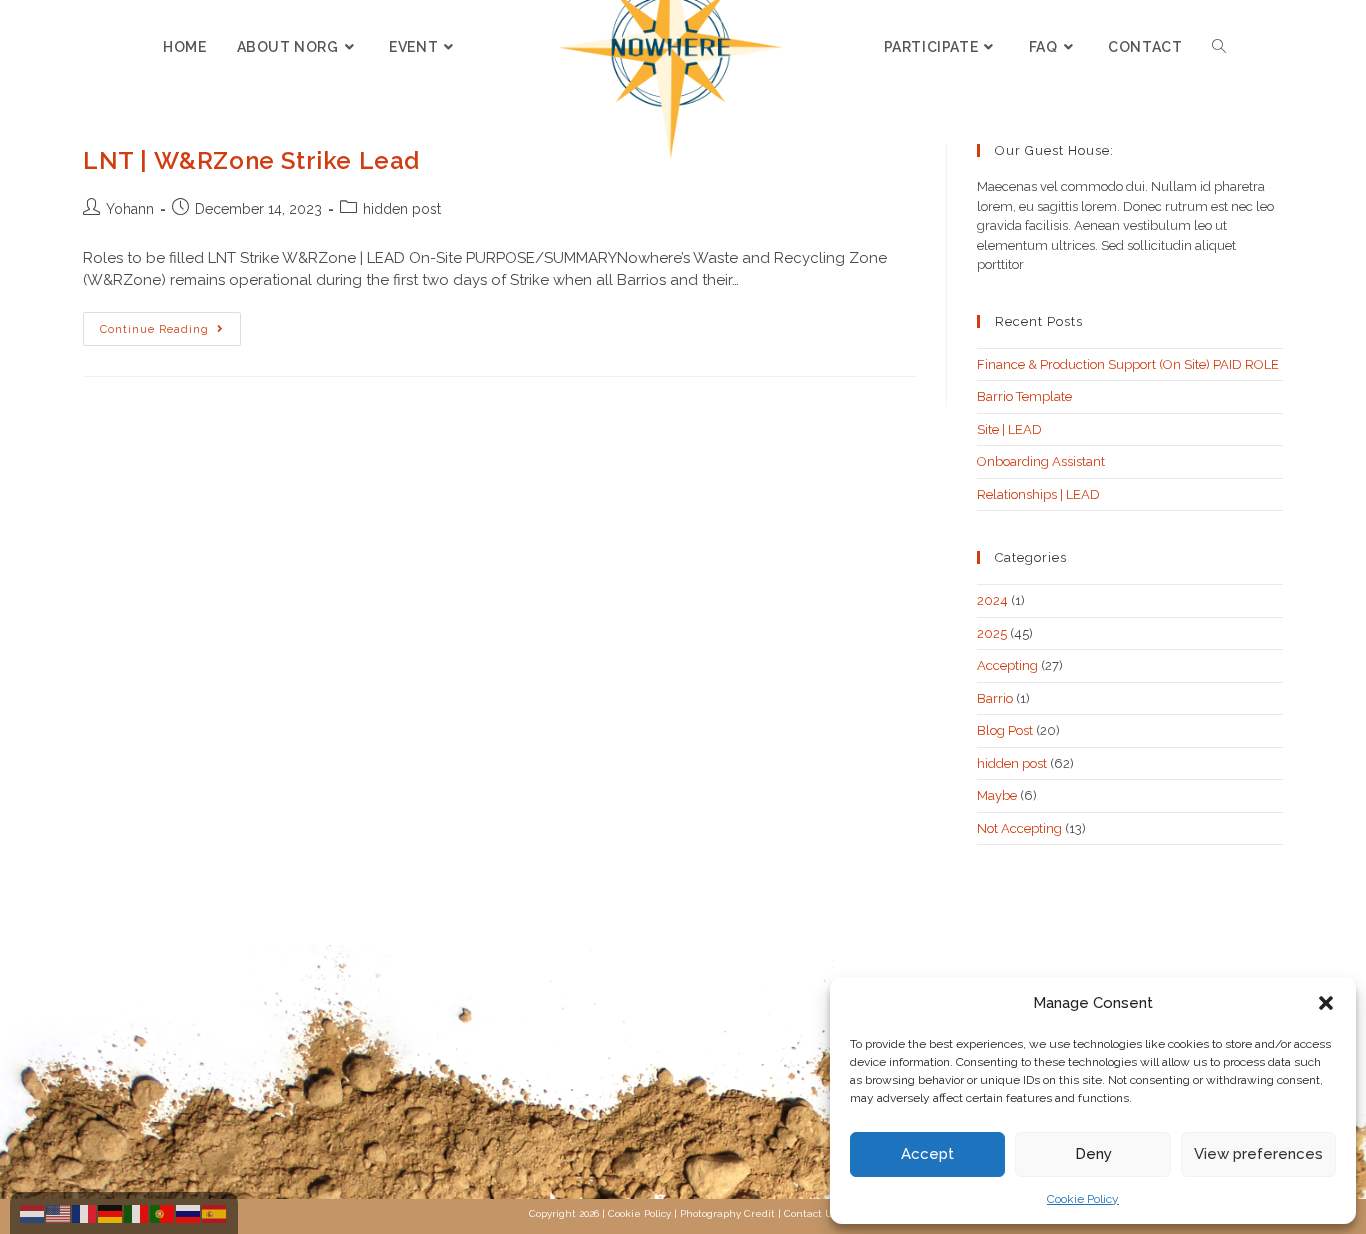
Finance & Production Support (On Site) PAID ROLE (1128, 364)
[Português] (163, 1213)
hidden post (402, 209)
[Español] (215, 1213)
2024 (992, 600)
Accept (927, 1154)
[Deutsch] (111, 1213)
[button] (1326, 1003)
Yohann (130, 209)
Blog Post (1005, 730)
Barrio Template (1024, 396)
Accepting (1007, 665)
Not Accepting (1019, 828)
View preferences (1258, 1154)
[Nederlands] (33, 1213)
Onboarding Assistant (1041, 461)
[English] (59, 1213)
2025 (992, 633)
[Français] (85, 1213)
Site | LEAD (1009, 429)
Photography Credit (727, 1213)
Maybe (997, 795)
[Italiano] (137, 1213)
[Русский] (189, 1213)
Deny (1093, 1154)
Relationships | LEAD (1038, 494)
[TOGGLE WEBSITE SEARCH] (1219, 47)
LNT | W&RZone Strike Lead (251, 160)
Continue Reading (170, 324)
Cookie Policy (1083, 1199)
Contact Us (810, 1213)
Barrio (995, 698)
